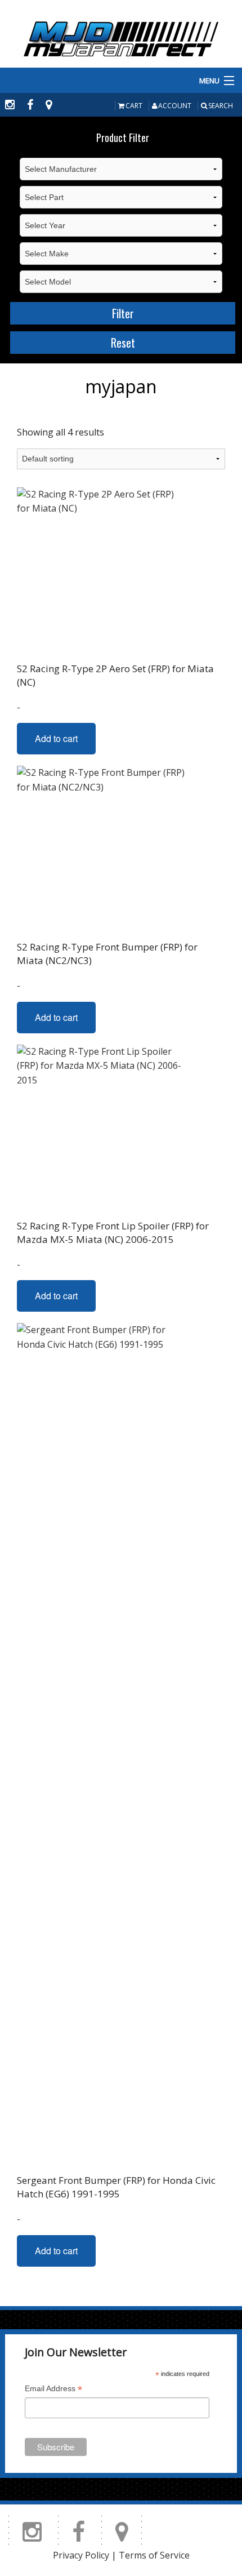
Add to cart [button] (56, 738)
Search (221, 106)
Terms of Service (154, 2555)
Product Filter (123, 137)
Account (175, 106)
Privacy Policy (81, 2555)
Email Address (53, 2390)
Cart (134, 106)
